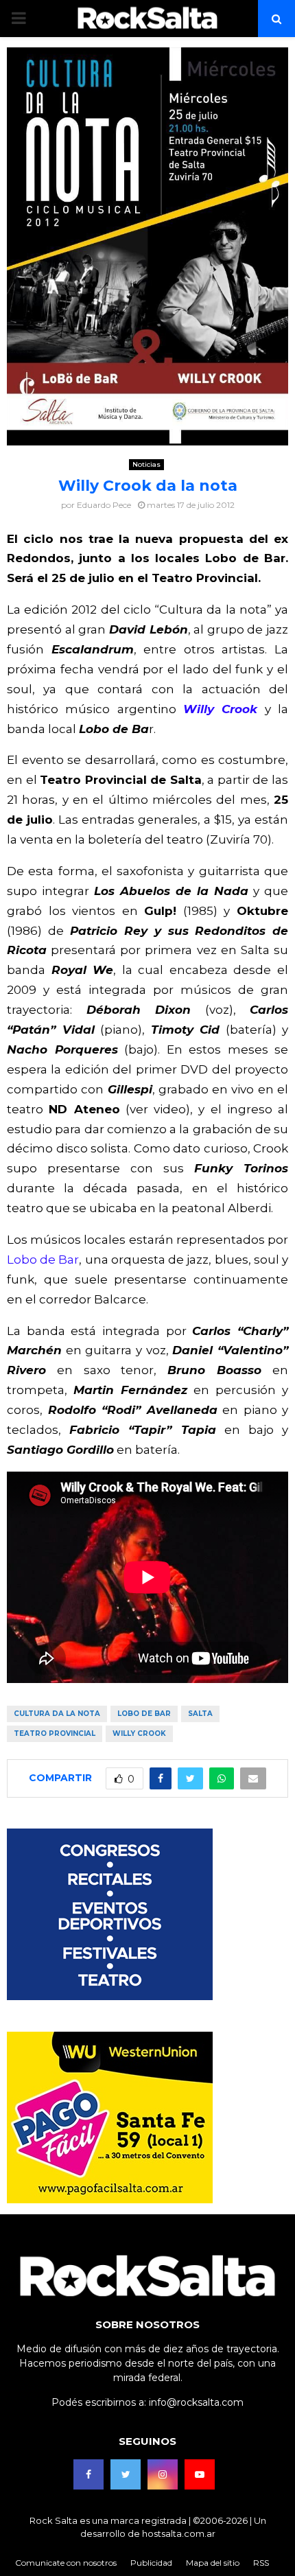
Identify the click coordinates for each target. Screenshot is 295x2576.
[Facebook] (88, 2474)
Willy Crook (220, 709)
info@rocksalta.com (196, 2402)
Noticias (146, 464)
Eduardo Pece (104, 505)
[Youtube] (200, 2474)
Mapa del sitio (213, 2563)
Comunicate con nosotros (66, 2563)
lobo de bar (144, 1714)
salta (200, 1714)
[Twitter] (126, 2474)
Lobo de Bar (43, 1260)
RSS (261, 2563)
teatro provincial (55, 1733)
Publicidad (151, 2563)
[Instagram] (163, 2474)
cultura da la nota (57, 1714)
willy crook (139, 1733)
